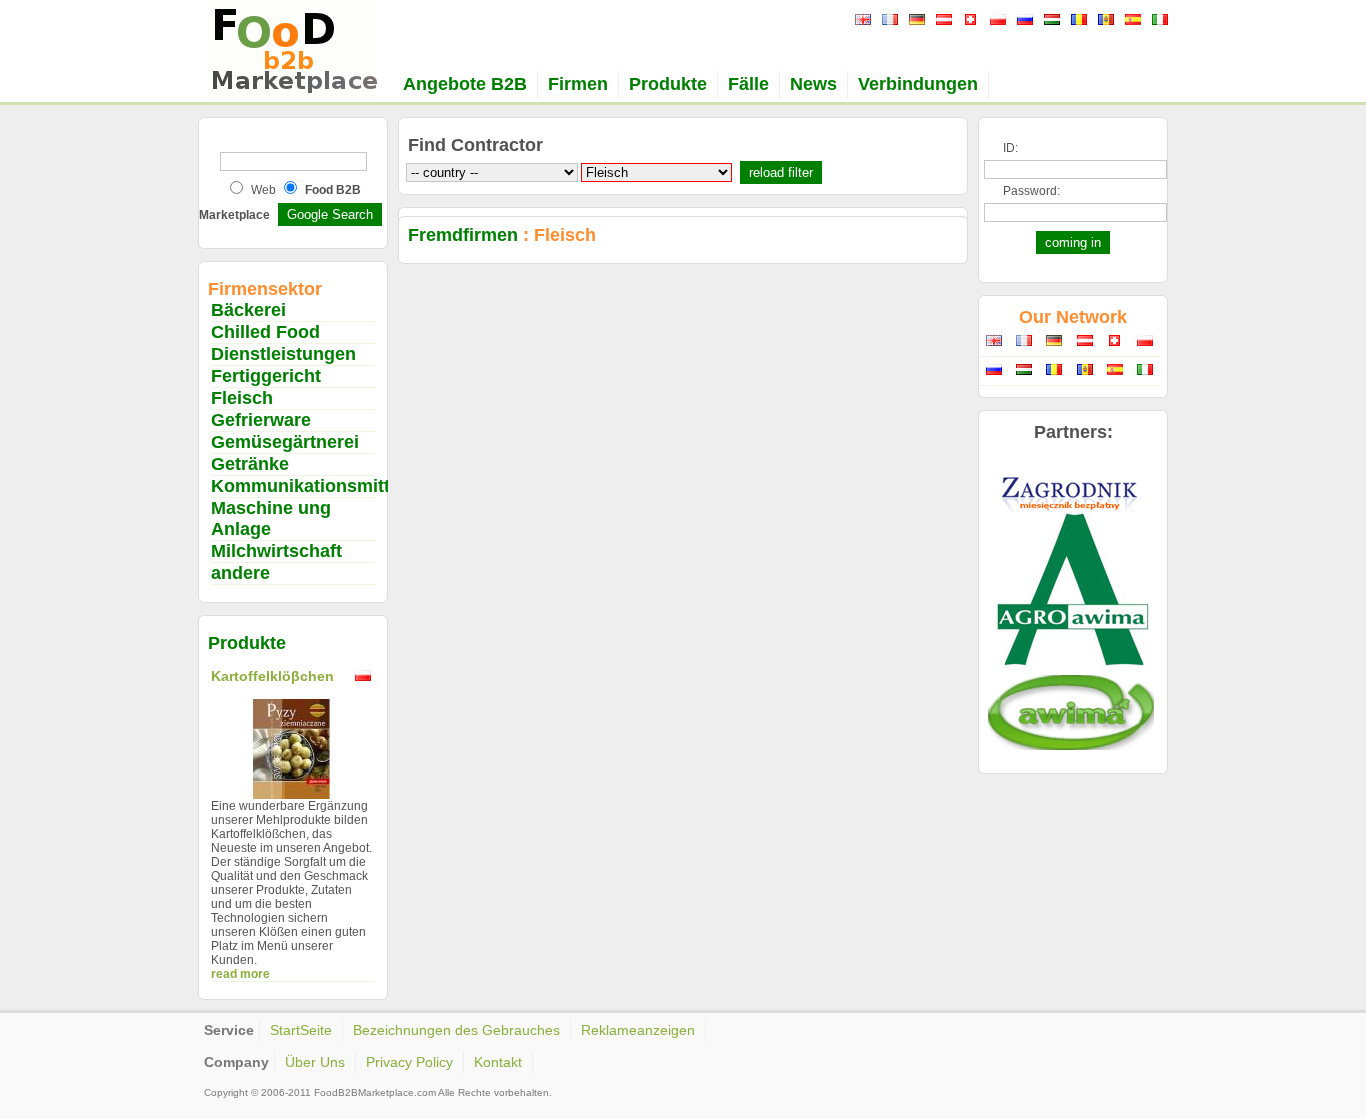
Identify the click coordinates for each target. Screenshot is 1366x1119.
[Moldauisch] (1103, 21)
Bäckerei (248, 310)
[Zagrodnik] (1071, 508)
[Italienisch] (1157, 21)
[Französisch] (887, 21)
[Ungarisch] (1049, 21)
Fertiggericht (266, 376)
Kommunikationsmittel (308, 486)
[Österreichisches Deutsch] (941, 21)
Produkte (668, 84)
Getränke (250, 464)
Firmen (578, 84)
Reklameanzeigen (638, 1030)
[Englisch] (860, 21)
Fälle (748, 84)
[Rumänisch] (1076, 21)
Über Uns (315, 1062)
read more (240, 974)
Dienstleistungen (283, 354)
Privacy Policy (409, 1062)
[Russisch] (1022, 21)
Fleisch (242, 398)
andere (240, 573)
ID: (1010, 148)
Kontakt (498, 1062)
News (813, 84)
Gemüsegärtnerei (285, 442)
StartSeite (301, 1030)
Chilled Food (265, 332)
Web (263, 190)
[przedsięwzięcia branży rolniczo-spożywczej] (1071, 746)
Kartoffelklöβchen (272, 676)
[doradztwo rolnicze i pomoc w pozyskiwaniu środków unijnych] (1071, 671)
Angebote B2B (465, 84)
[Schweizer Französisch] (968, 21)
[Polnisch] (995, 21)
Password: (1031, 191)
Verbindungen (918, 84)
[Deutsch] (914, 21)
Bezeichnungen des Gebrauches (456, 1030)
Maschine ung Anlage (271, 518)
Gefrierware (261, 420)
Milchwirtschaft (276, 551)
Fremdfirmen (463, 235)
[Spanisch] (1130, 21)
